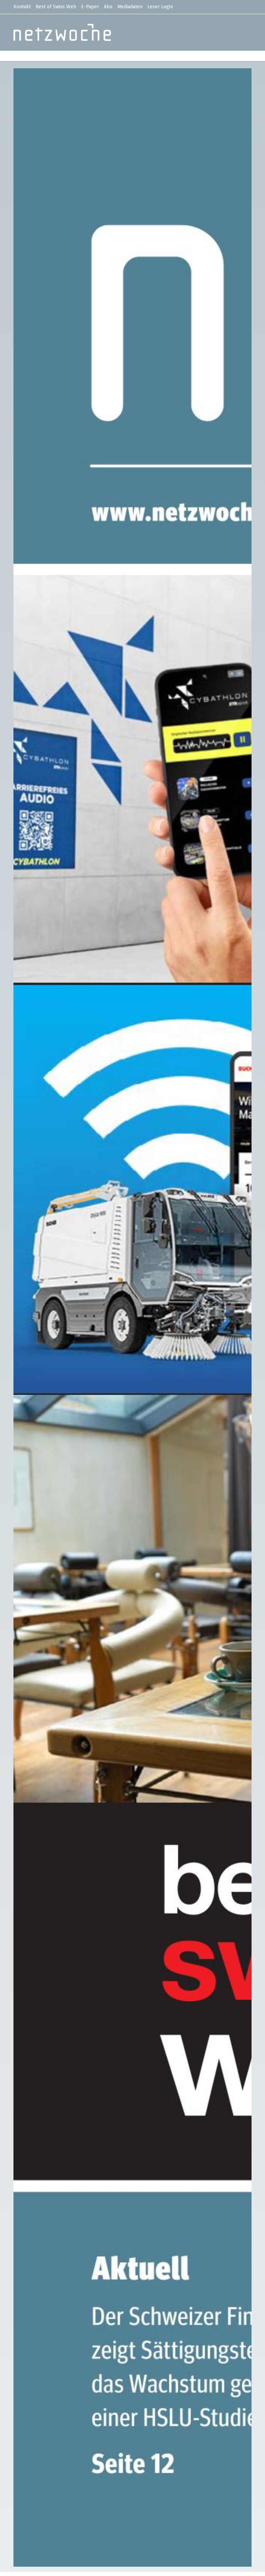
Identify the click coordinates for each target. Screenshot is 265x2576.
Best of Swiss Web (56, 7)
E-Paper (90, 7)
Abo (108, 7)
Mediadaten (130, 7)
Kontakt (22, 7)
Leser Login (160, 7)
